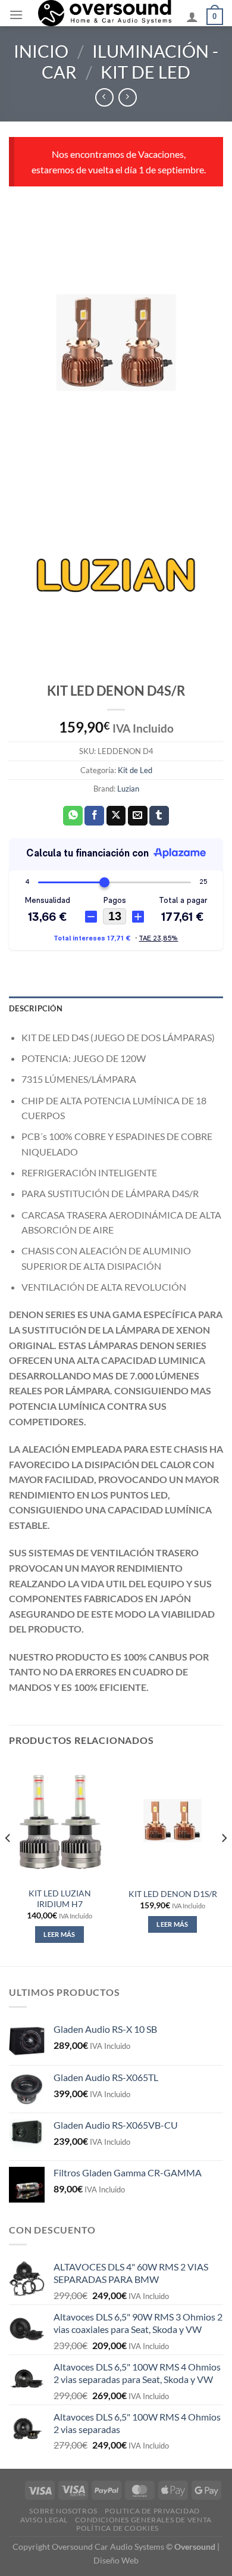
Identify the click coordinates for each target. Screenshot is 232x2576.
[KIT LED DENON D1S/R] (173, 1821)
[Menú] (16, 15)
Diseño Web (116, 2560)
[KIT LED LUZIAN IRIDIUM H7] (59, 1821)
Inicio (41, 51)
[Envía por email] (138, 816)
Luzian (128, 789)
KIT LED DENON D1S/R (173, 1894)
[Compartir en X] (116, 816)
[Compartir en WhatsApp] (73, 816)
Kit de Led (145, 72)
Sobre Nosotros (63, 2511)
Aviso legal (44, 2520)
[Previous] (8, 1862)
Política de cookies (117, 2528)
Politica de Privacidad (152, 2511)
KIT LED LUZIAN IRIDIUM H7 (60, 1899)
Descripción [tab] (36, 1008)
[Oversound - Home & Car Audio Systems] (105, 13)
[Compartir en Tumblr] (159, 816)
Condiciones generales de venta (143, 2520)
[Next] (224, 1862)
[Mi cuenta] (192, 17)
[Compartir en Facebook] (94, 816)
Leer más (59, 1934)
